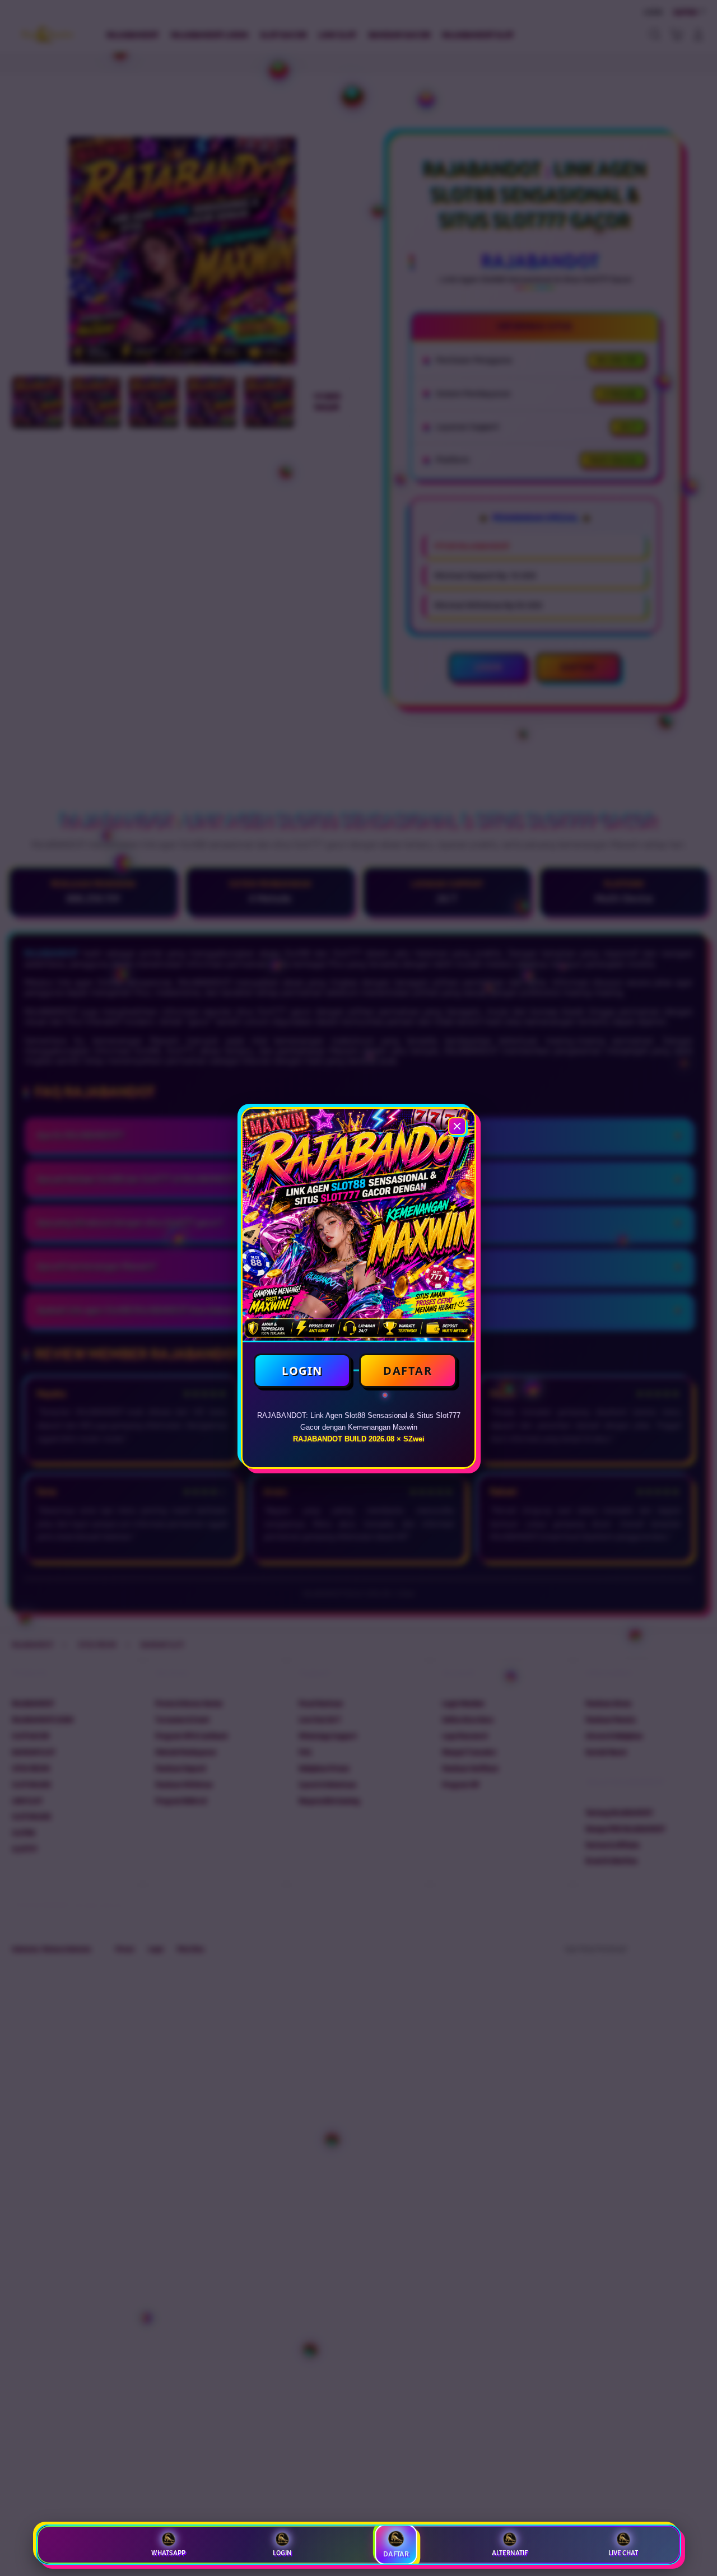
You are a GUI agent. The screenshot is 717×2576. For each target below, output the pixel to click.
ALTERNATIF (510, 2553)
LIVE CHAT (623, 2553)
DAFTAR (408, 1371)
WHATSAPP (168, 2553)
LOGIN (302, 1371)
